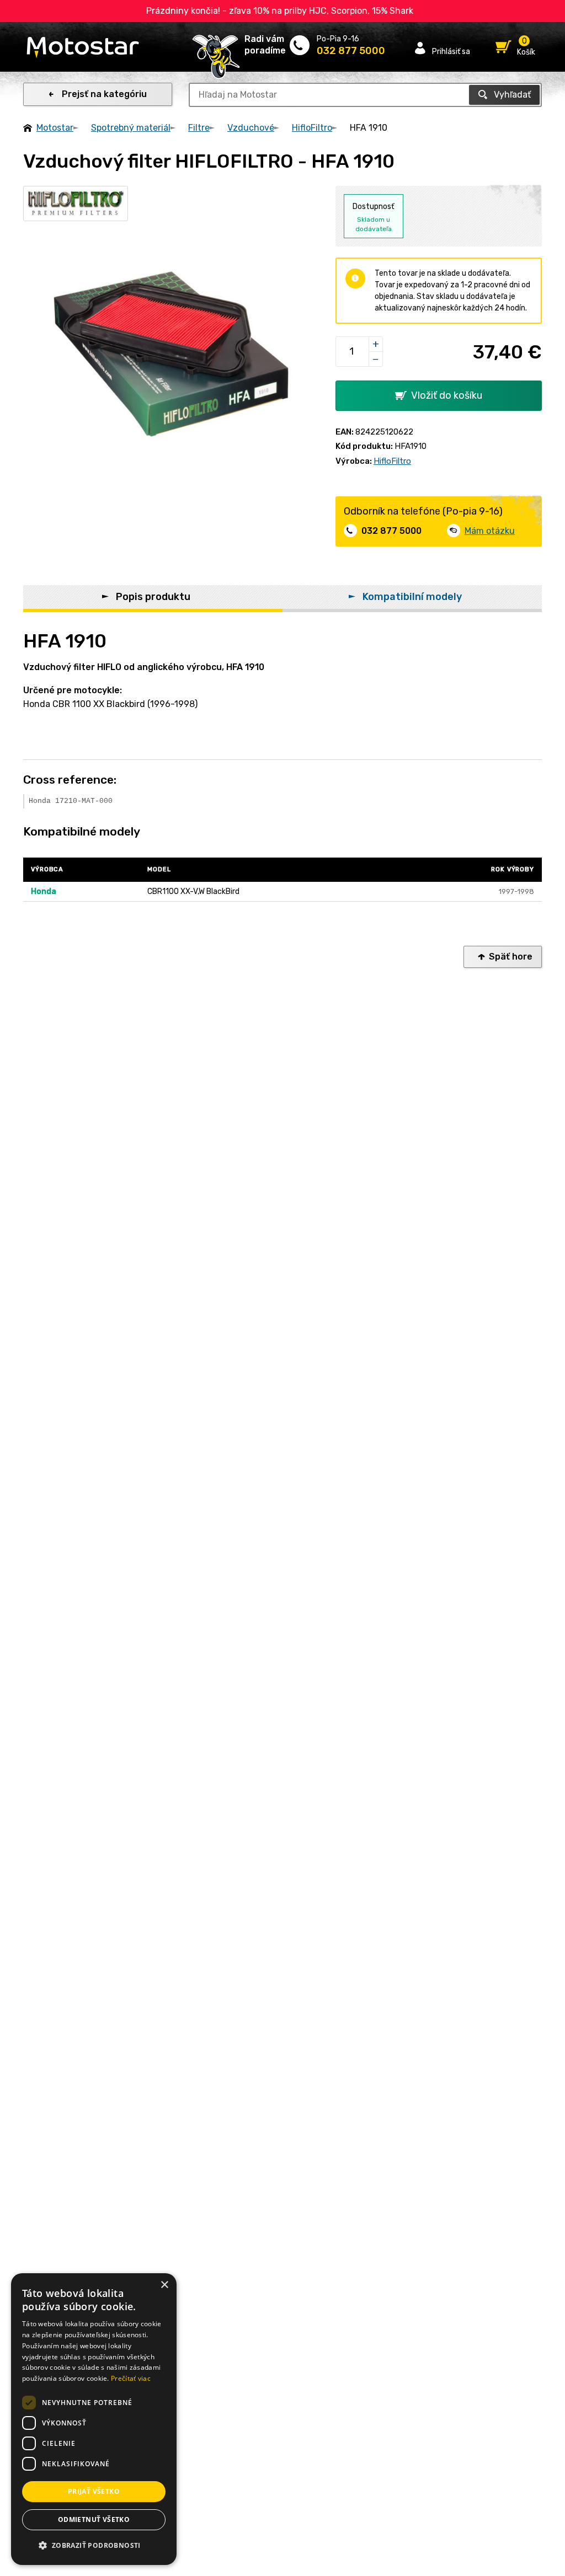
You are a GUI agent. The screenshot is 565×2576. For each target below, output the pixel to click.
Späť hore (511, 957)
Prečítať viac (131, 2378)
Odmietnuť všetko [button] (94, 2519)
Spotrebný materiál (131, 128)
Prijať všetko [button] (94, 2491)
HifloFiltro (312, 128)
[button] (94, 2546)
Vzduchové (251, 128)
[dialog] (94, 2419)
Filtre (199, 128)
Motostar (55, 128)
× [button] (164, 2285)
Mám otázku (490, 531)
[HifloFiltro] (76, 203)
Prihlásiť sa (451, 51)
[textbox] (365, 95)
